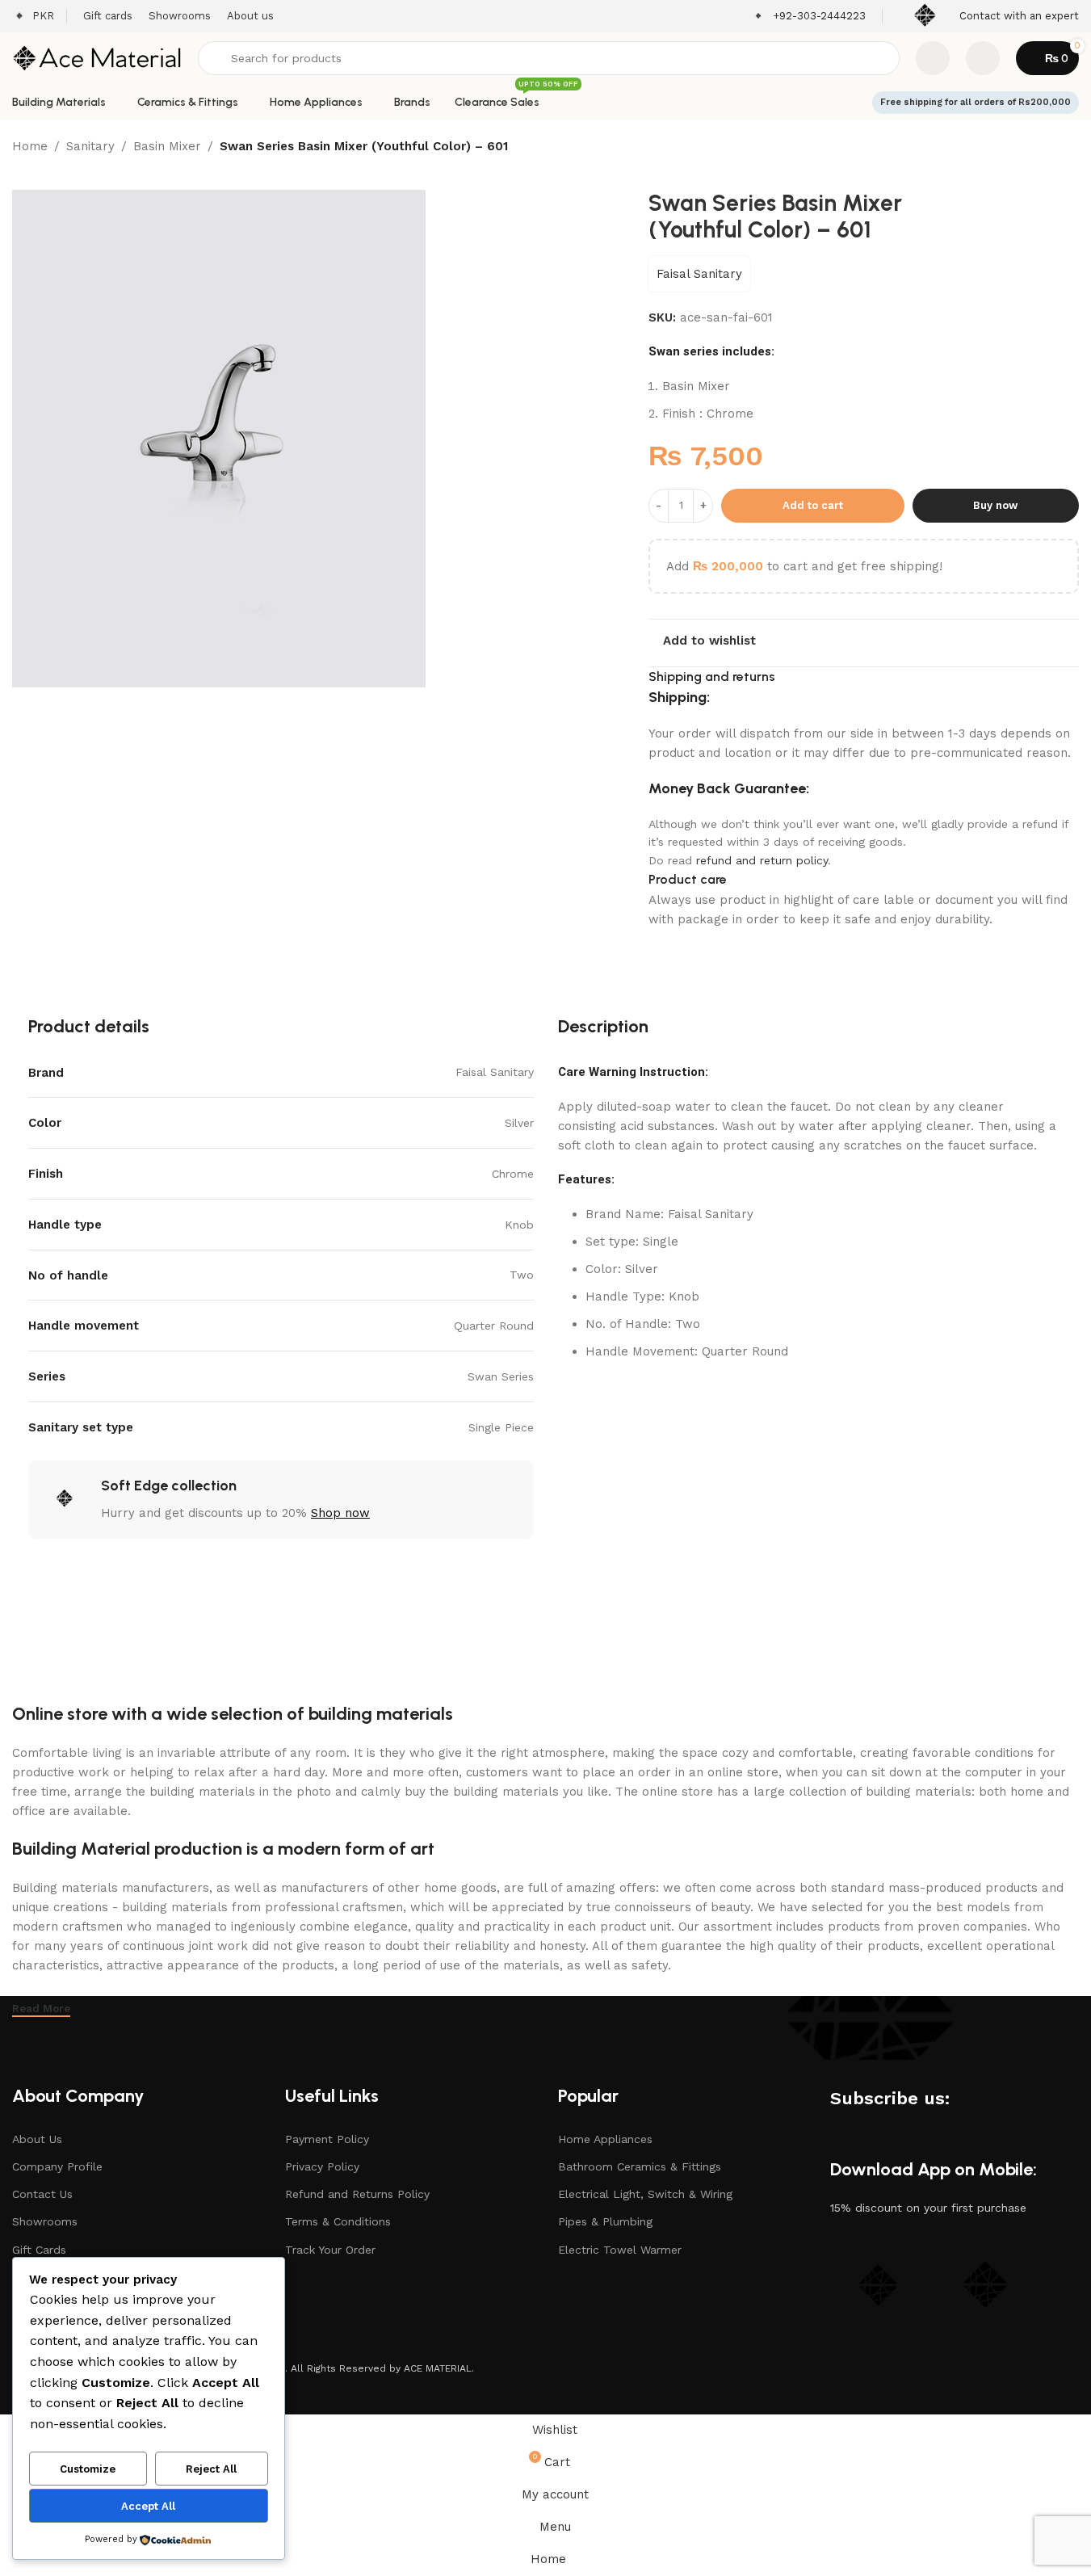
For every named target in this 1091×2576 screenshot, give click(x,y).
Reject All (211, 2469)
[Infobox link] (809, 17)
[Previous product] (1030, 148)
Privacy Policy (322, 2166)
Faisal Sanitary (699, 274)
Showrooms (45, 2221)
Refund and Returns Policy (357, 2194)
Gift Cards (39, 2250)
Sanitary (90, 146)
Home (30, 146)
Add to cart (813, 505)
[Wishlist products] (933, 58)
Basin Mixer (167, 146)
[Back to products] (1050, 148)
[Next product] (1069, 148)
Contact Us (42, 2194)
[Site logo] (97, 57)
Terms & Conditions (338, 2221)
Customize (88, 2469)
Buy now (995, 505)
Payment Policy (327, 2139)
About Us (37, 2139)
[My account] (983, 58)
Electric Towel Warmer (620, 2250)
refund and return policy (762, 860)
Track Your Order (330, 2250)
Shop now (340, 1513)
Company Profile (57, 2166)
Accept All (148, 2506)
